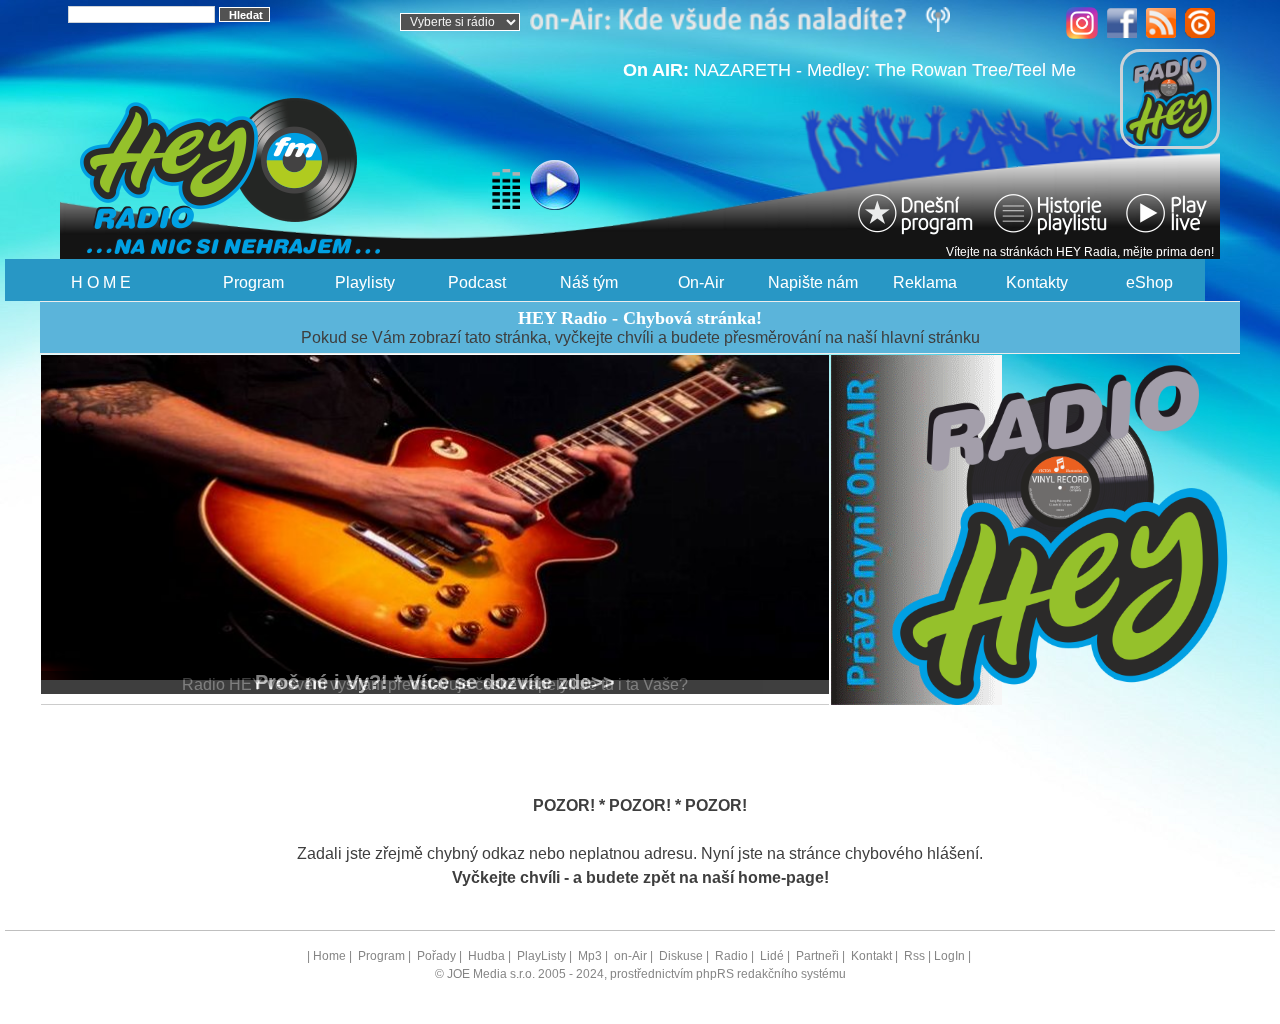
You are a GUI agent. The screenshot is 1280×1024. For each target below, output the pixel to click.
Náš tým (589, 282)
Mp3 (590, 956)
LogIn (949, 956)
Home (329, 956)
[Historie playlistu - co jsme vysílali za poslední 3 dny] (1050, 212)
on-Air (630, 956)
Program (253, 282)
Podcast (477, 282)
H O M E (101, 282)
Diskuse (681, 956)
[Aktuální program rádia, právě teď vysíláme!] (918, 212)
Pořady (436, 956)
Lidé (772, 956)
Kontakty (1037, 282)
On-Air (701, 282)
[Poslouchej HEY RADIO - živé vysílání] (505, 187)
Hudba (486, 956)
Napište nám (813, 282)
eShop (1149, 282)
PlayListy (541, 956)
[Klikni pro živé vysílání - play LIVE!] (1168, 212)
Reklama (925, 282)
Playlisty (365, 282)
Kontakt (871, 956)
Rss (914, 956)
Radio (731, 956)
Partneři (817, 956)
